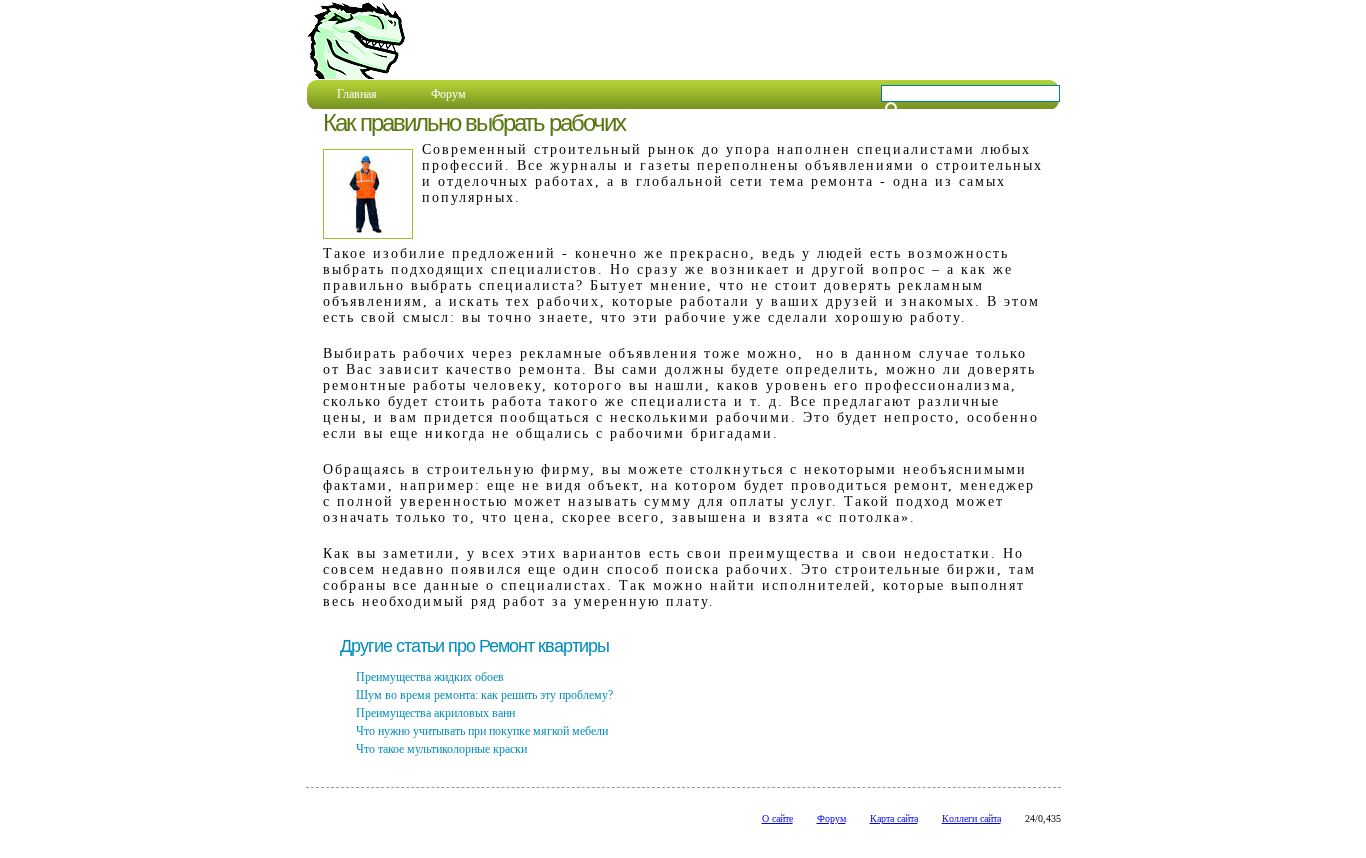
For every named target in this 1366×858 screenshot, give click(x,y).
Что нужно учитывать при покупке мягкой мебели (482, 731)
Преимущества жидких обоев (430, 677)
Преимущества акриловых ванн (435, 713)
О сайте (777, 818)
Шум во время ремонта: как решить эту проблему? (484, 695)
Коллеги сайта (971, 818)
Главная (357, 94)
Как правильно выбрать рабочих (474, 122)
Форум (448, 94)
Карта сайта (894, 818)
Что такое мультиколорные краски (441, 749)
